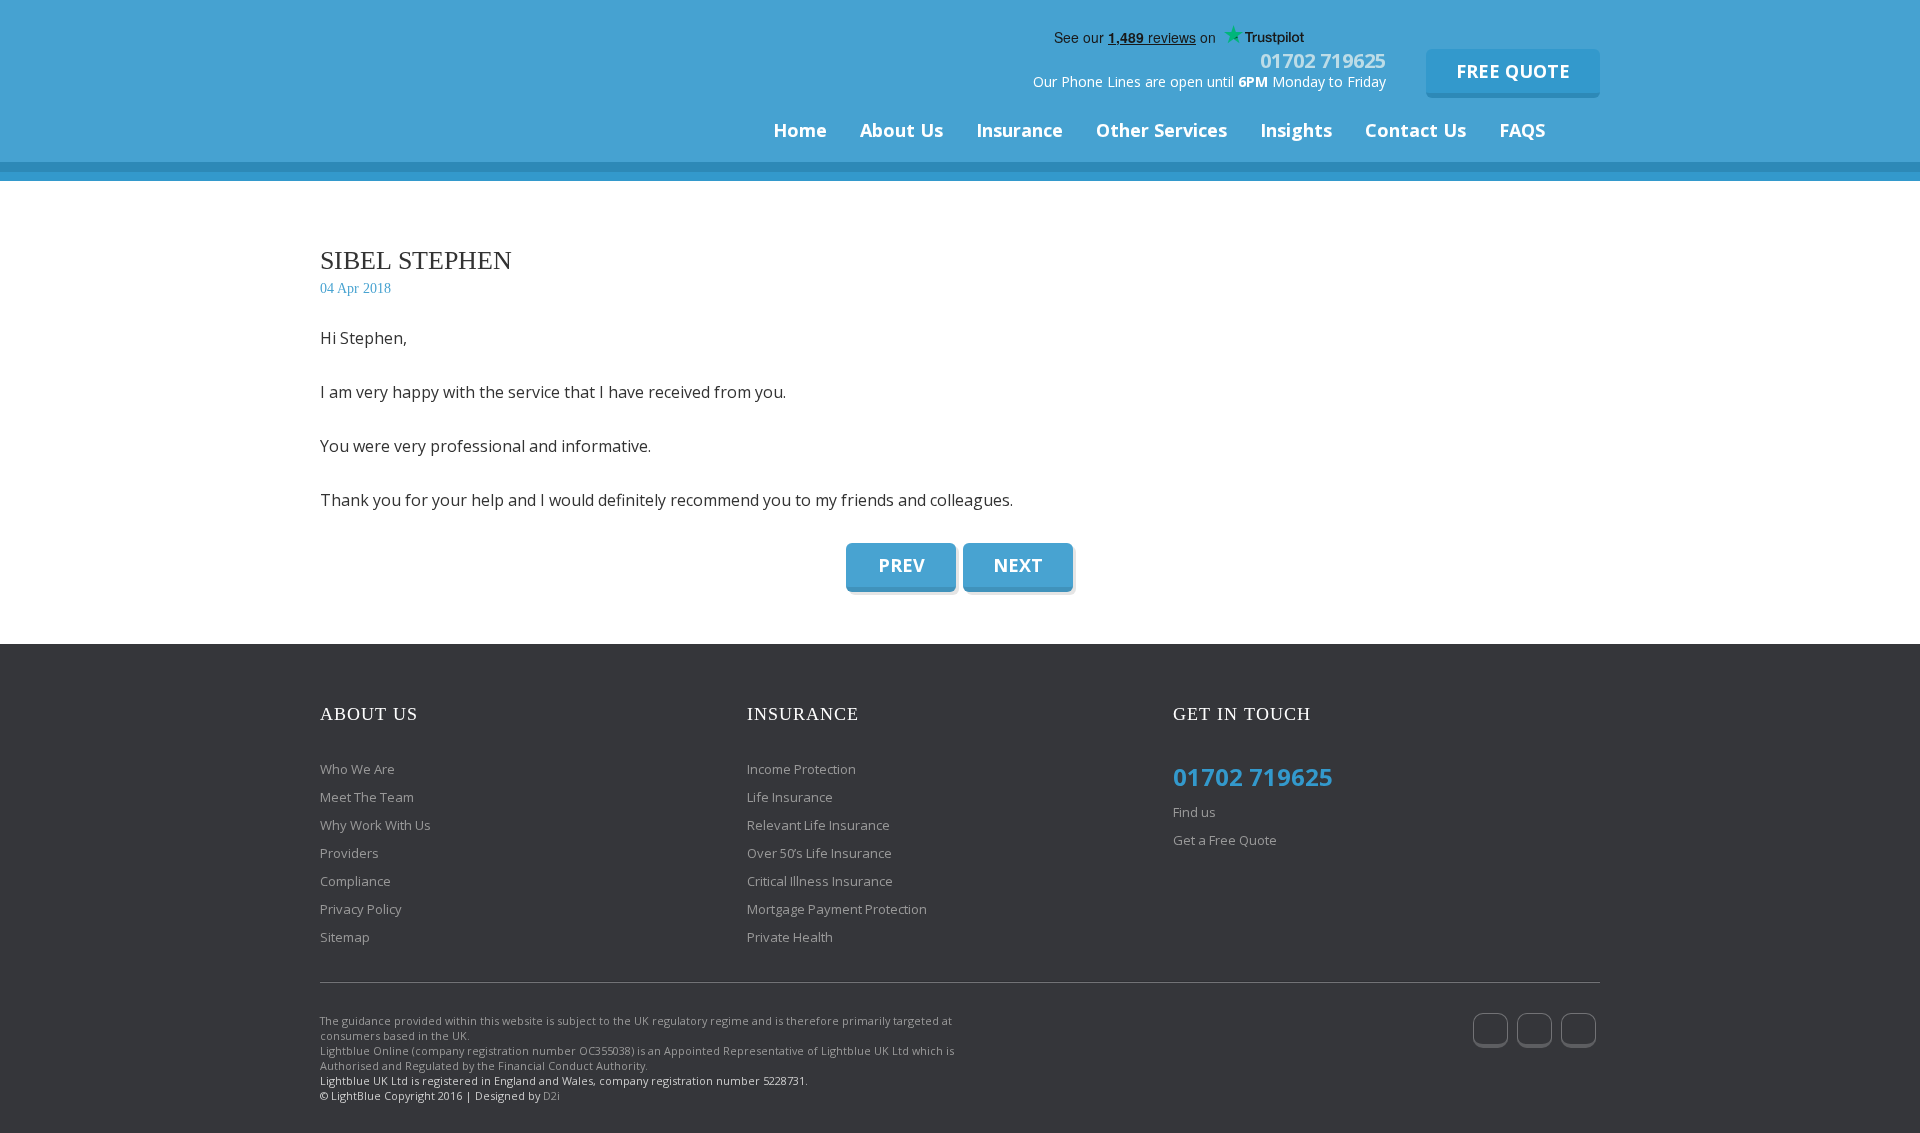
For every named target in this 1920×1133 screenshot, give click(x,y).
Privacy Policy (361, 909)
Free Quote (1513, 71)
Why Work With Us (375, 825)
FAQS (1522, 130)
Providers (349, 853)
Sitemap (345, 937)
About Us (901, 130)
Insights (1296, 130)
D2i (551, 1096)
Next (1018, 565)
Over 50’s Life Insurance (819, 853)
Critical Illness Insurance (820, 881)
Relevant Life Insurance (818, 825)
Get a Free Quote (1225, 840)
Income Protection (801, 769)
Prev (901, 565)
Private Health (790, 937)
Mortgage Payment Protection (837, 909)
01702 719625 (1323, 60)
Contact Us (1415, 130)
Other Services (1161, 130)
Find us (1194, 812)
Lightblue (450, 67)
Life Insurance (790, 797)
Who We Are (357, 769)
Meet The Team (367, 797)
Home (800, 130)
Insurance (1019, 130)
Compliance (355, 881)
